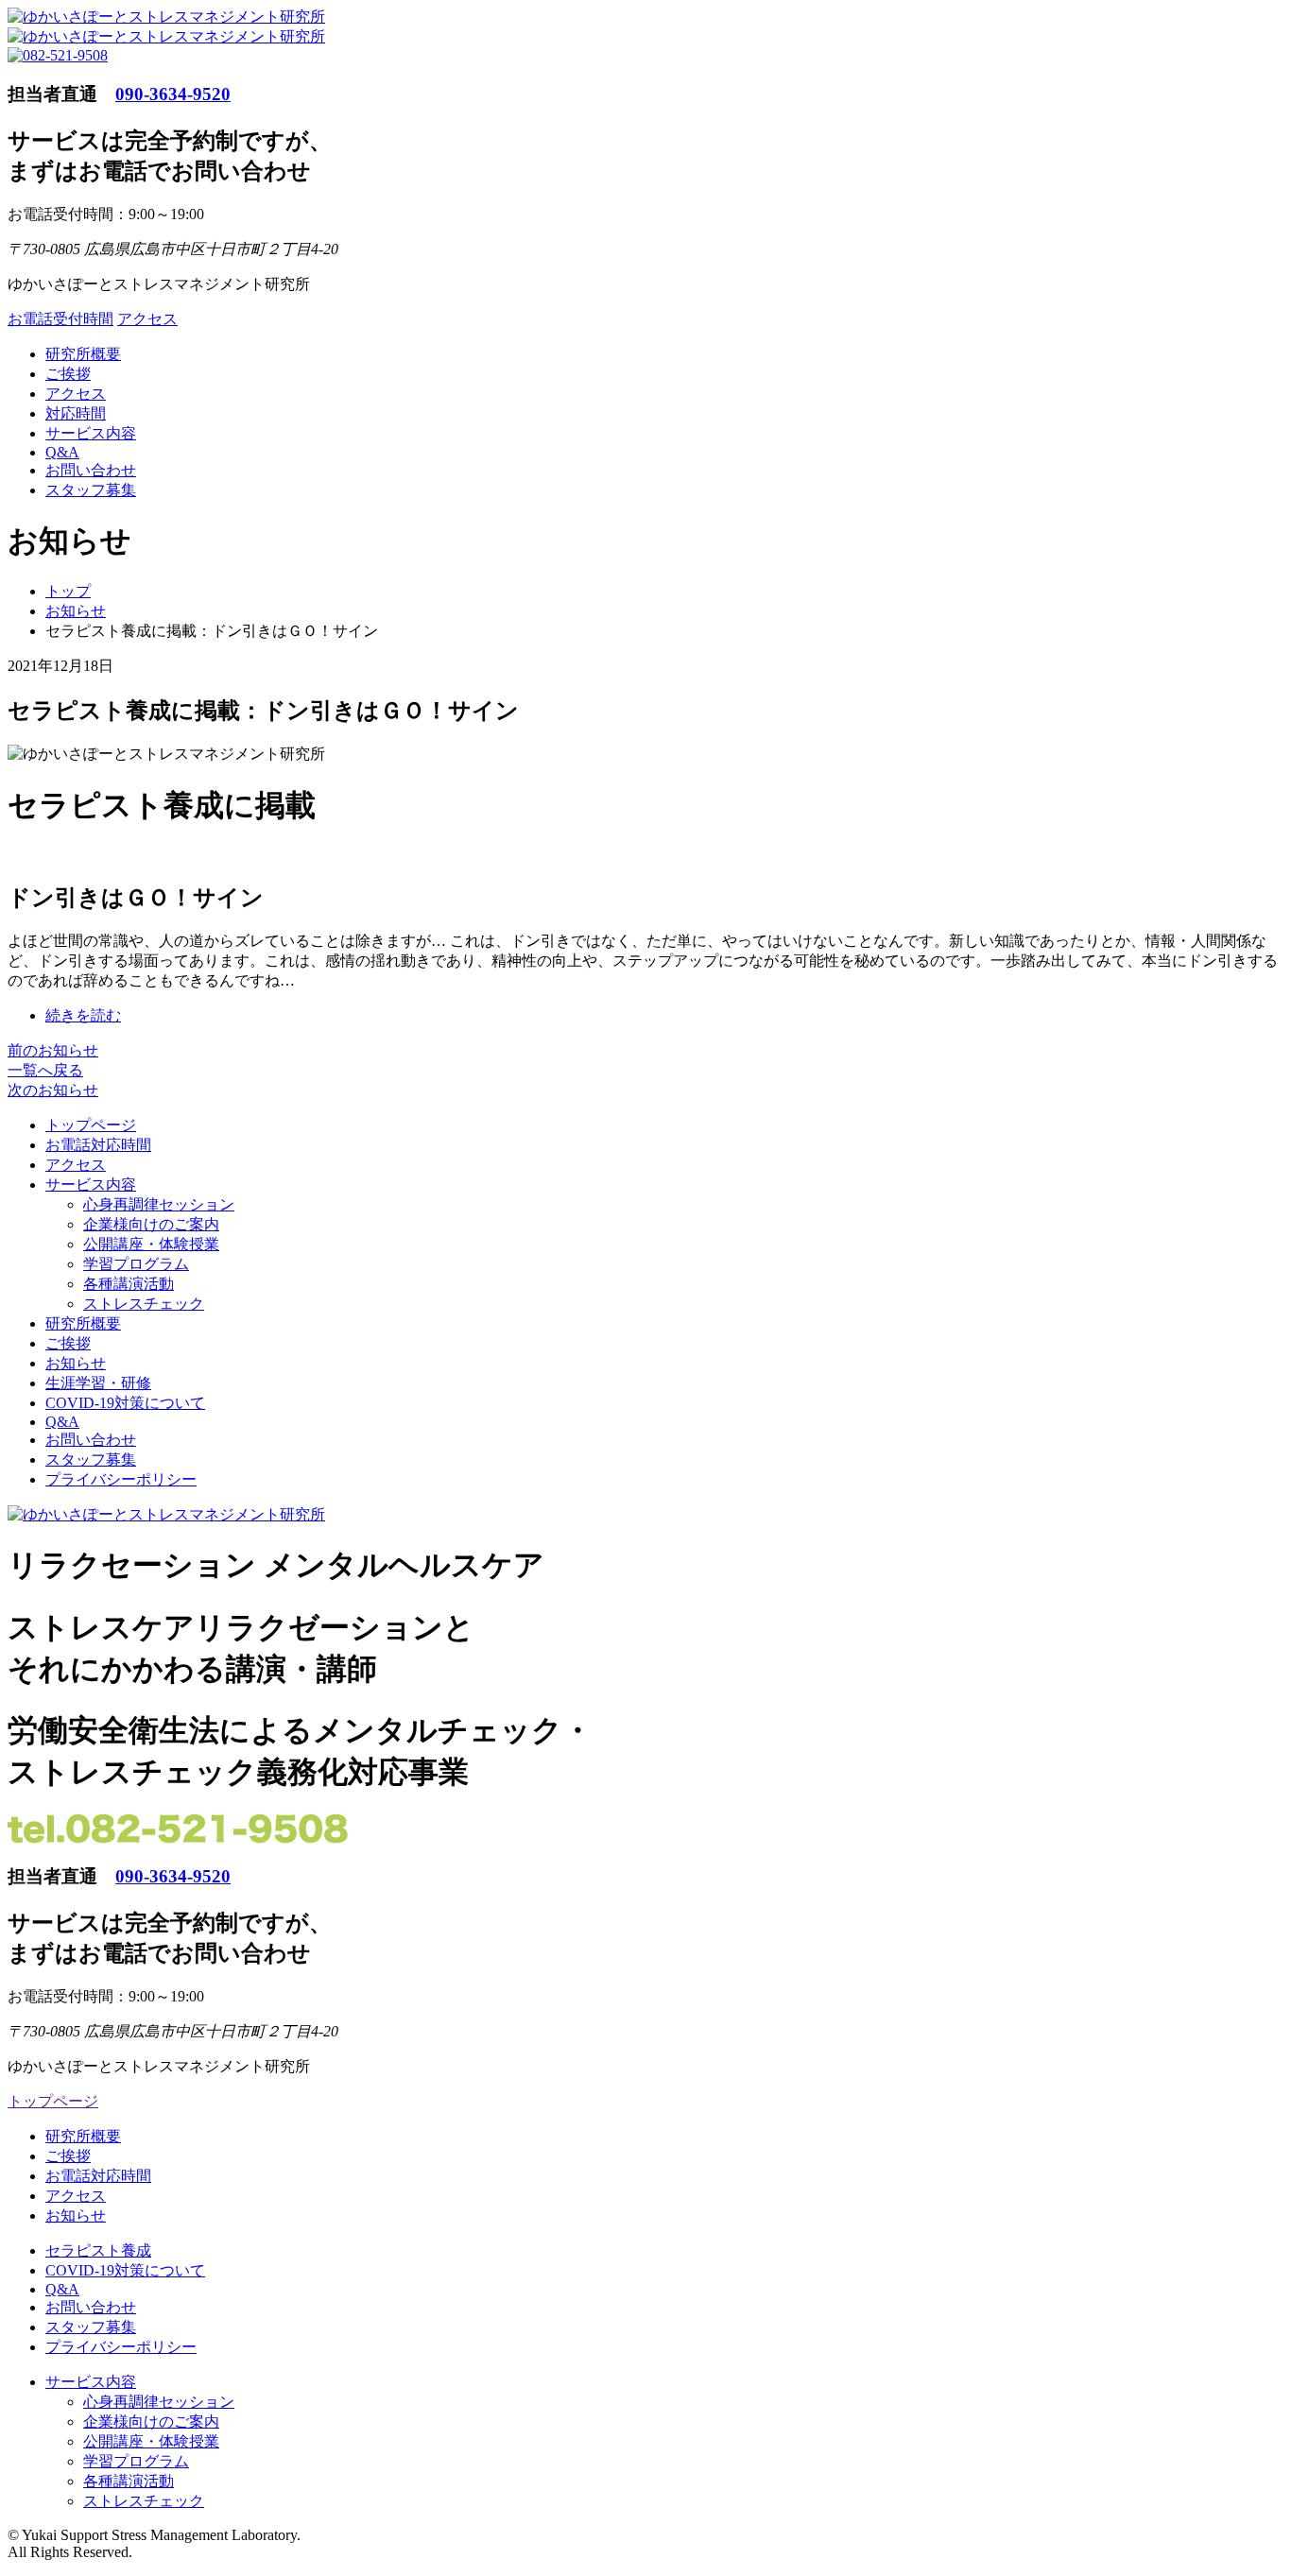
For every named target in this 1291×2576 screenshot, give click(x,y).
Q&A (62, 452)
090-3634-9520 (173, 94)
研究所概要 (83, 354)
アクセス (147, 319)
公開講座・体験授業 (151, 1244)
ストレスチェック (144, 1304)
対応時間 (76, 413)
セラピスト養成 (98, 2250)
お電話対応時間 (98, 1145)
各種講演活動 (129, 1284)
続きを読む (83, 1015)
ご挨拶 (68, 374)
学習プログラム (136, 1264)
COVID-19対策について (125, 1403)
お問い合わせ (91, 470)
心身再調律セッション (159, 1204)
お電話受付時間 (60, 319)
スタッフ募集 (91, 490)
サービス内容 (91, 433)
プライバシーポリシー (121, 1479)
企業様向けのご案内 (151, 1224)
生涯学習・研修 (98, 1383)
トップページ (91, 1125)
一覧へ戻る (45, 1070)
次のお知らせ (53, 1090)
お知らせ (76, 1363)
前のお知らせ (53, 1050)
